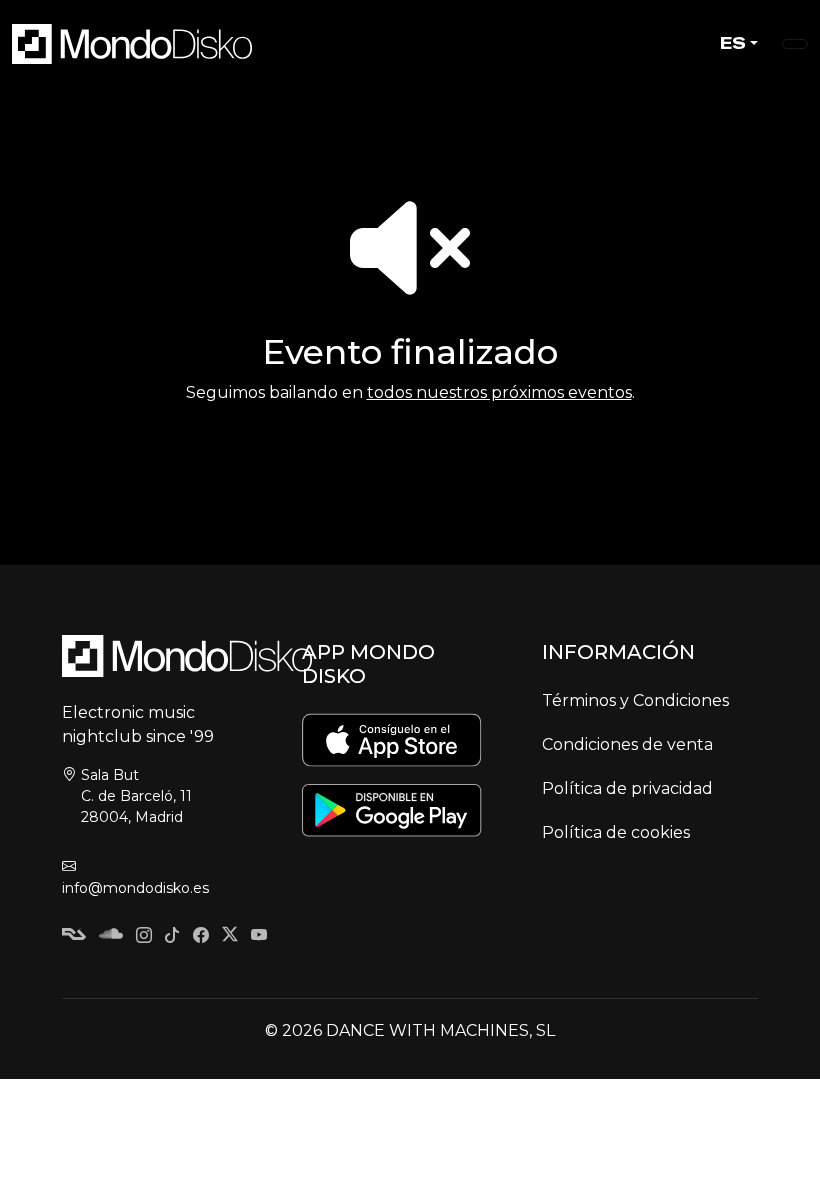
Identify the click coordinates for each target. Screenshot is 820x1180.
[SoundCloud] (111, 936)
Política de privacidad (627, 788)
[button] (795, 44)
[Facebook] (201, 936)
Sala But (136, 796)
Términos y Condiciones (635, 700)
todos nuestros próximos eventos (499, 392)
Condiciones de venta (627, 744)
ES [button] (733, 43)
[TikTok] (172, 936)
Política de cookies (616, 832)
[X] (230, 936)
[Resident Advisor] (74, 936)
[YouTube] (259, 936)
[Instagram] (144, 936)
